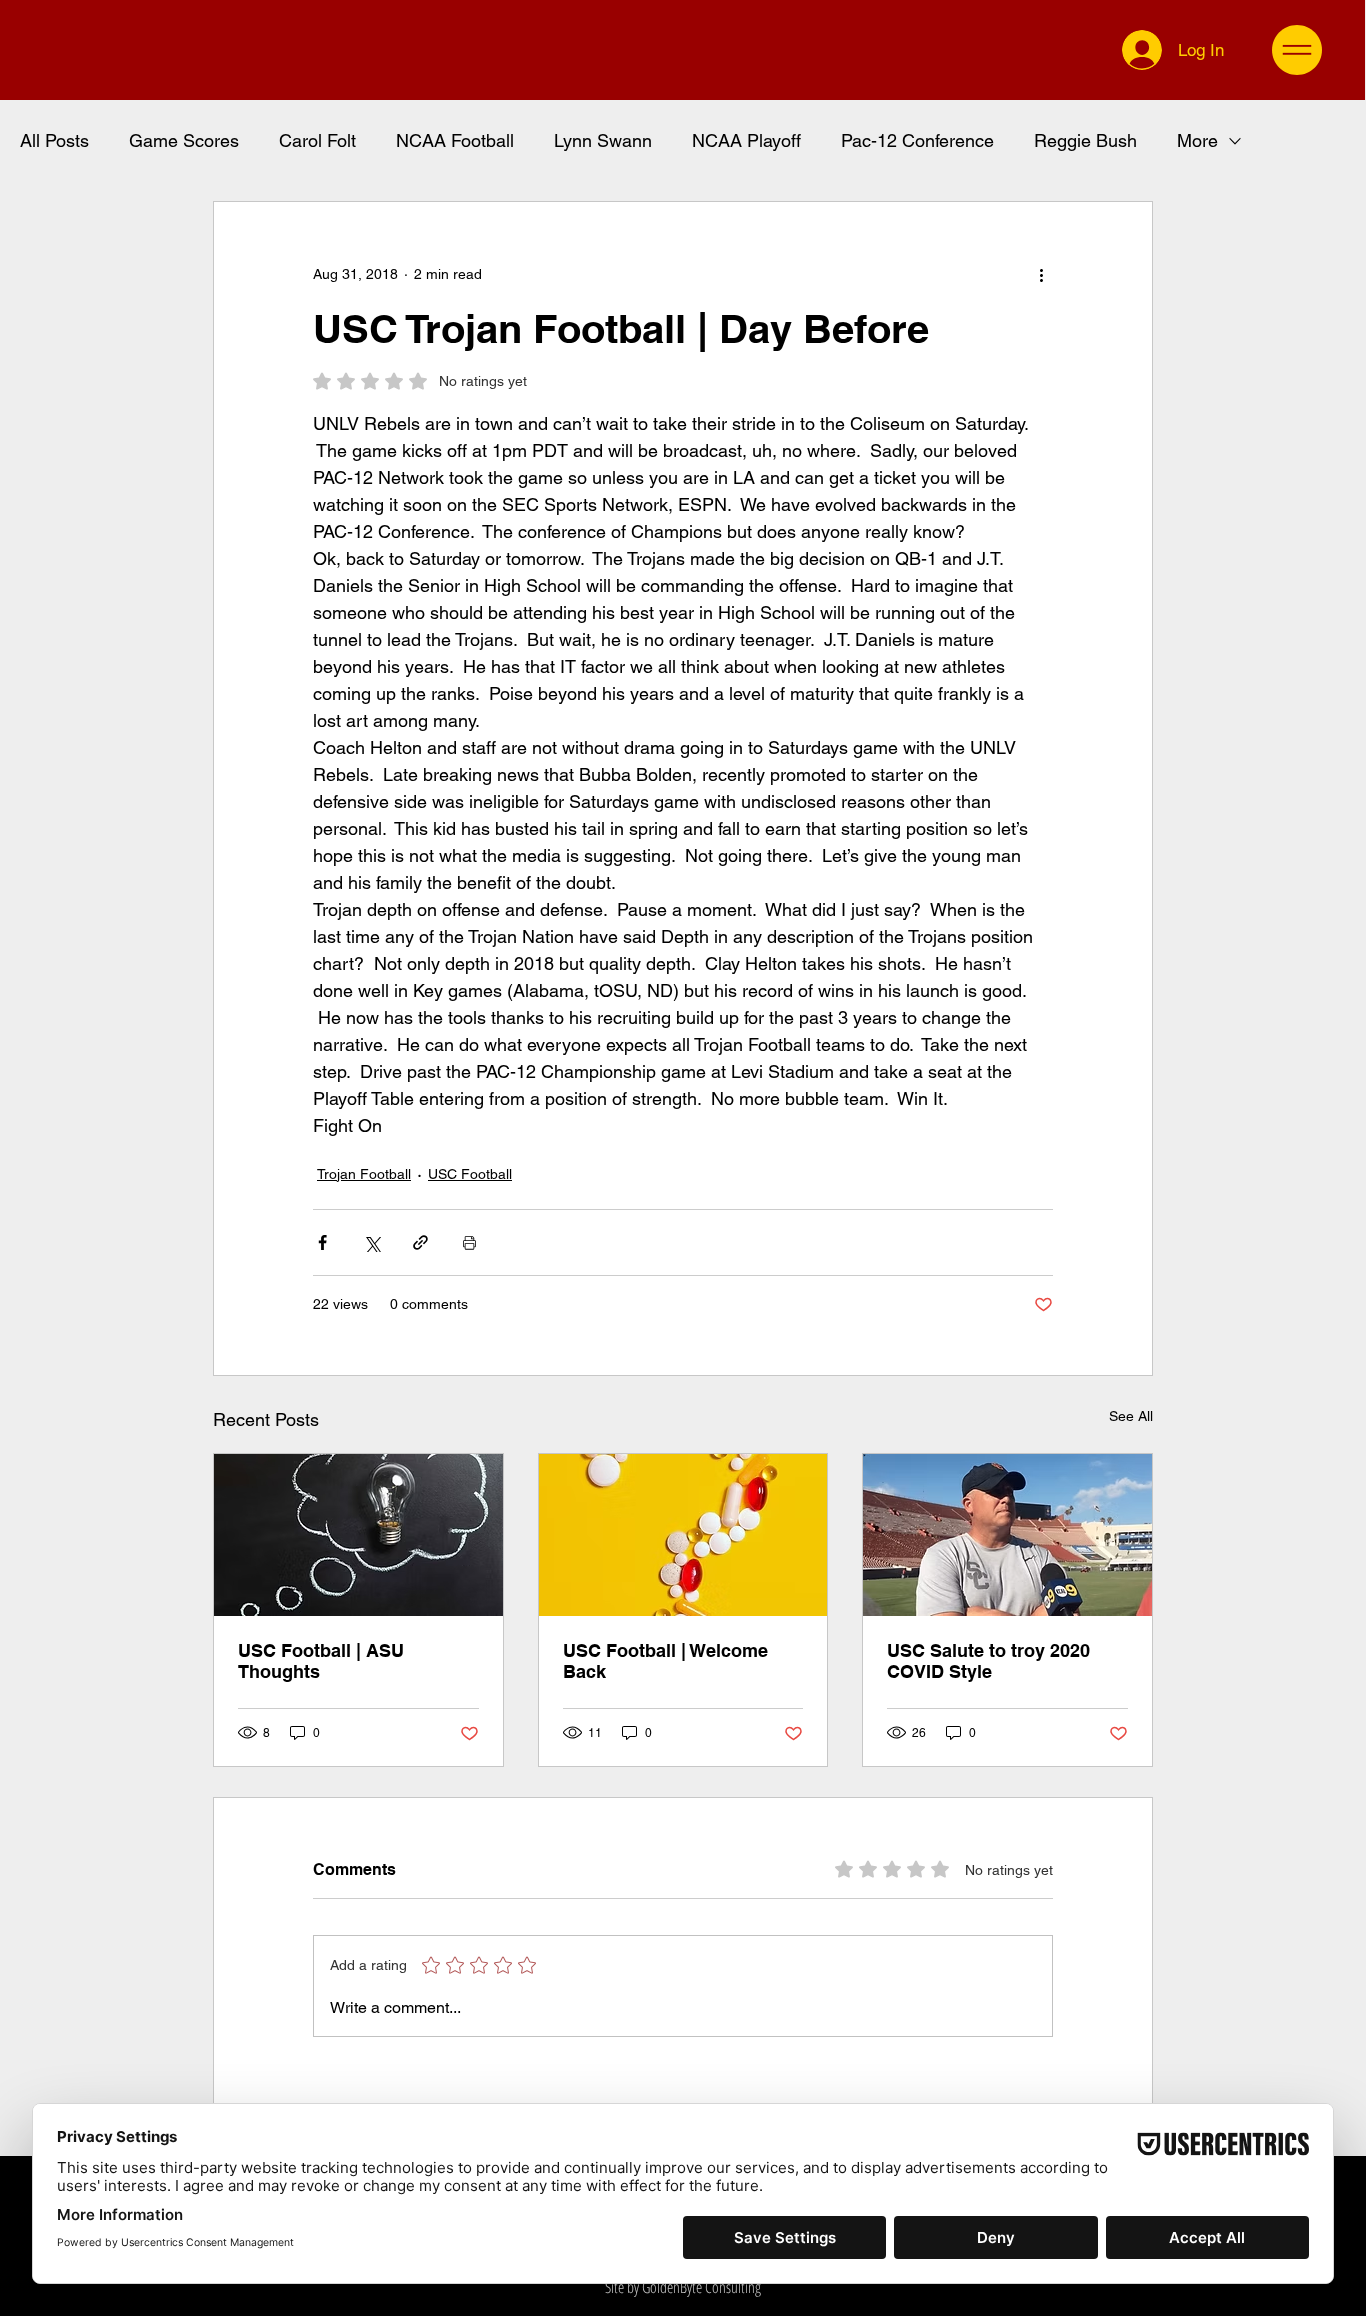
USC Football (470, 1174)
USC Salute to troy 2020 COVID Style (988, 1661)
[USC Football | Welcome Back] (683, 1535)
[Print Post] (469, 1242)
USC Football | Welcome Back (665, 1661)
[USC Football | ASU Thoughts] (358, 1535)
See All (1131, 1416)
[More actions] (1041, 274)
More (1197, 140)
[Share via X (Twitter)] (371, 1242)
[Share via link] (420, 1242)
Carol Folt (317, 140)
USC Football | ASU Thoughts (321, 1661)
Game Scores (184, 140)
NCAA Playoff (746, 140)
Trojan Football (364, 1174)
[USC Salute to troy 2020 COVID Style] (1007, 1535)
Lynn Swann (603, 140)
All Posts (54, 140)
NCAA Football (455, 140)
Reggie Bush (1085, 140)
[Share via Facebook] (322, 1242)
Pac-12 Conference (917, 140)
